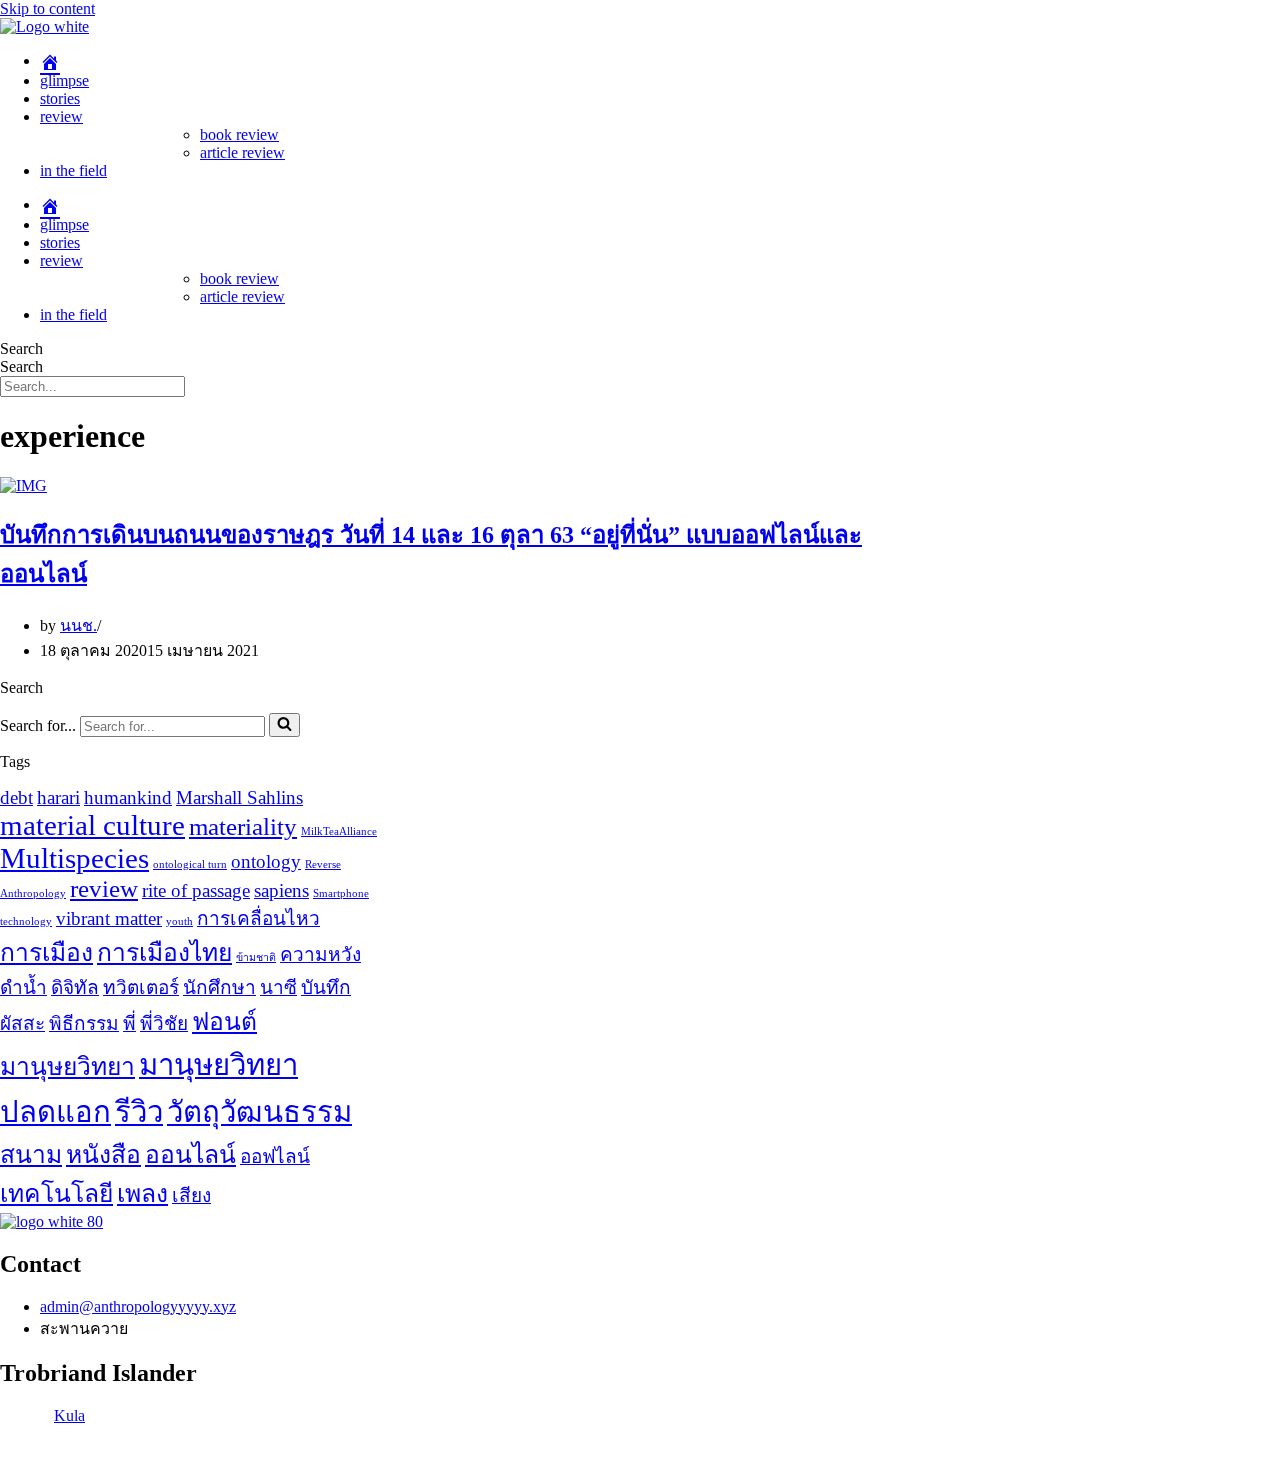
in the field (73, 170)
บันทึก (326, 987)
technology (26, 921)
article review (242, 152)
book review (239, 134)
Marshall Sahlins (239, 797)
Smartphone (341, 893)
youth (179, 921)
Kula (69, 1415)
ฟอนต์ (224, 1021)
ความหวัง (320, 954)
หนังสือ (103, 1154)
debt (16, 797)
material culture (92, 825)
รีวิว (139, 1112)
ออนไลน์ (190, 1154)
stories (60, 98)
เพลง (142, 1193)
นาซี (278, 987)
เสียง (191, 1195)
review (61, 116)
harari (58, 797)
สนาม (31, 1154)
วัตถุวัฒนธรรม (259, 1112)
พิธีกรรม (84, 1023)
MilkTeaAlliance (339, 831)
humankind (128, 797)
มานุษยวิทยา (67, 1066)
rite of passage (196, 890)
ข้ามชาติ (256, 957)
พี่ (129, 1023)
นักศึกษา (219, 987)
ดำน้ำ (23, 987)
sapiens (281, 890)
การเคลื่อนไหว (258, 918)
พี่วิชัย (164, 1023)
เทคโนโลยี (56, 1193)
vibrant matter (109, 918)
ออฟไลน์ (275, 1156)
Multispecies (74, 858)
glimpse (64, 80)
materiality (243, 826)
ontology (266, 861)
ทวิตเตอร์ (141, 987)
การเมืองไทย (164, 952)
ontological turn (190, 864)
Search (21, 348)
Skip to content (47, 8)
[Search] (284, 725)
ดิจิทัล (75, 987)
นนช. (78, 625)
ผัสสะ (22, 1023)
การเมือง (46, 952)
